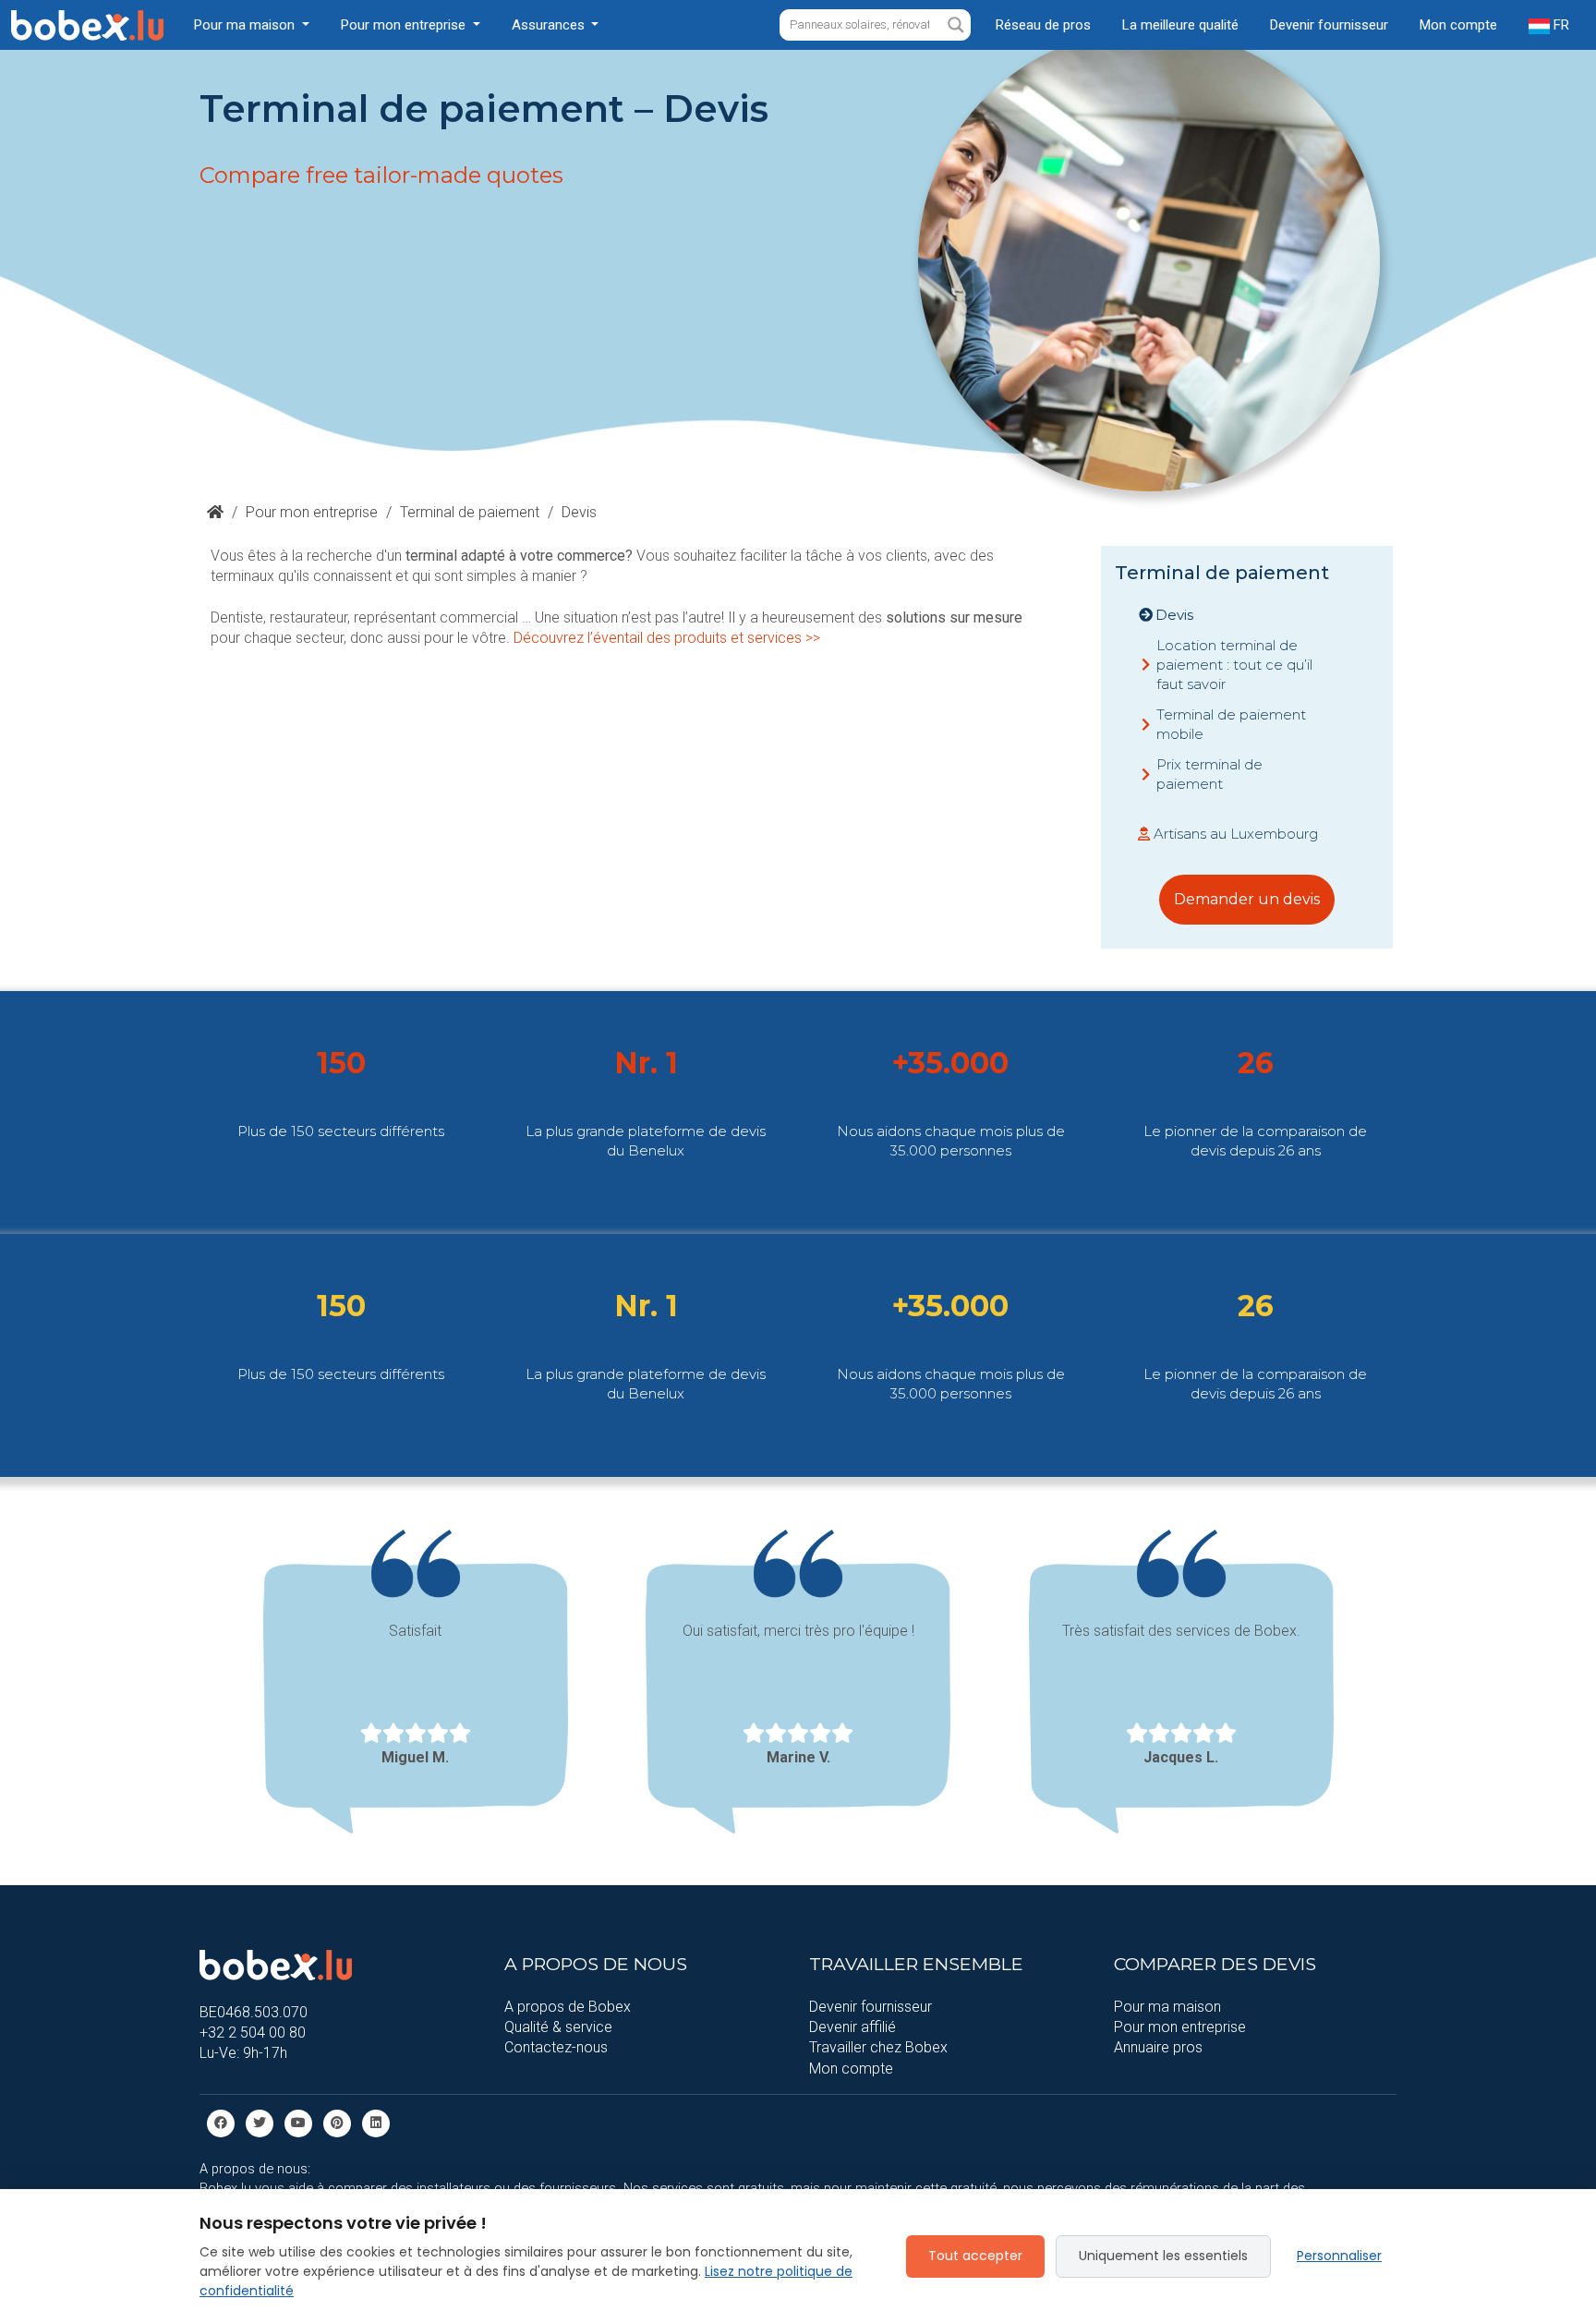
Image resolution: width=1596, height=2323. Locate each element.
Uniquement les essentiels (1163, 2256)
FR (1560, 25)
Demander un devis (1247, 899)
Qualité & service (558, 2027)
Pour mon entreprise (312, 512)
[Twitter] (260, 2122)
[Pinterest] (337, 2122)
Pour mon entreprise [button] (405, 25)
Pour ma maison (1167, 2007)
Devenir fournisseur (1329, 25)
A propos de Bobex (568, 2007)
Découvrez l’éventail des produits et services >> (667, 638)
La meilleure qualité (1180, 25)
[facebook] (221, 2122)
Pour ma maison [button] (246, 25)
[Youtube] (298, 2122)
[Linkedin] (376, 2122)
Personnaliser (1339, 2256)
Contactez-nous (556, 2047)
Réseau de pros (1043, 25)
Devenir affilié (852, 2027)
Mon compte (1458, 25)
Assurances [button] (550, 25)
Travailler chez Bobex (878, 2047)
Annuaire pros (1158, 2047)
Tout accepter (975, 2256)
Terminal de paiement (470, 512)
